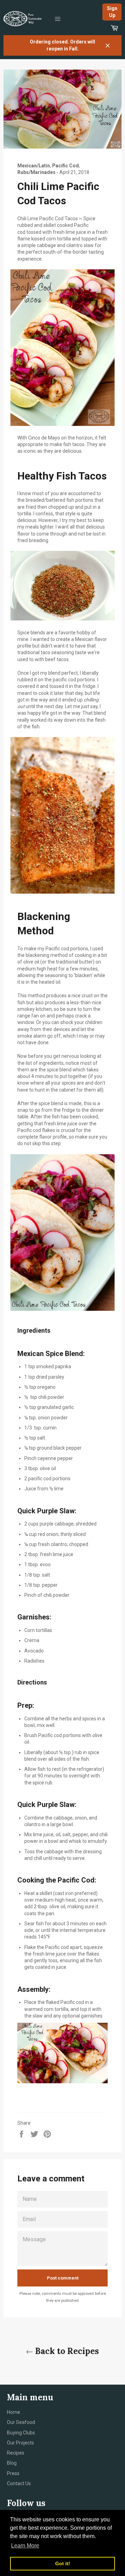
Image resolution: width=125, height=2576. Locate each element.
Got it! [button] (63, 2563)
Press (13, 2473)
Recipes (16, 2453)
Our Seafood (21, 2422)
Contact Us (19, 2483)
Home (14, 2412)
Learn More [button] (25, 2546)
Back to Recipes (66, 2351)
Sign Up (112, 12)
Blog (12, 2463)
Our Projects (20, 2443)
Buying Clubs (21, 2433)
